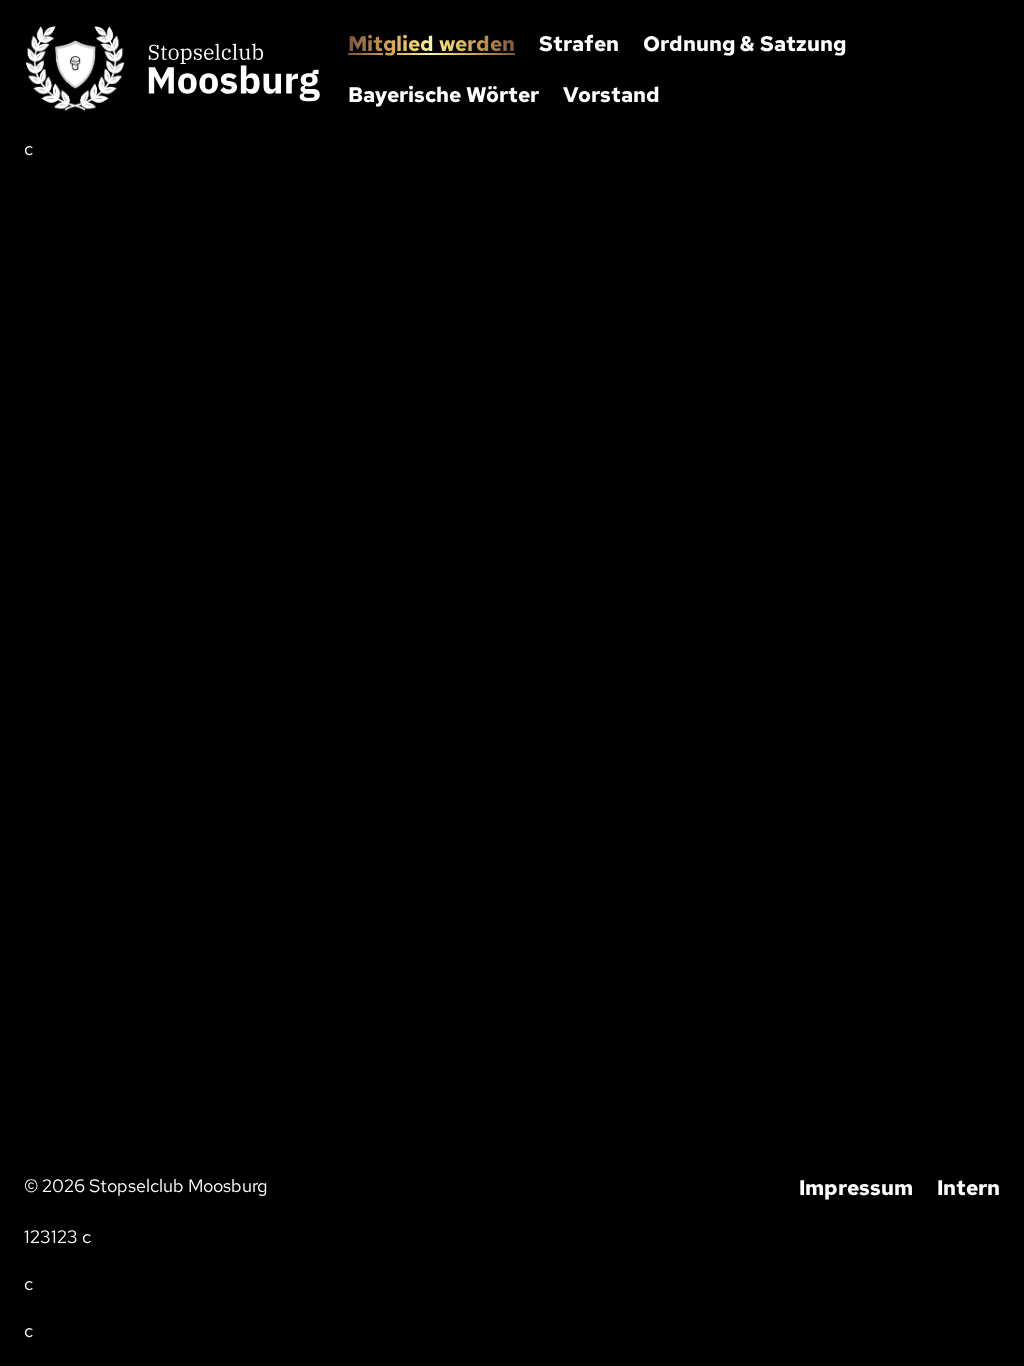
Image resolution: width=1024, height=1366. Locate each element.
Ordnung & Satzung (744, 43)
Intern (968, 1187)
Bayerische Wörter (443, 94)
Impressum (856, 1187)
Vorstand (611, 94)
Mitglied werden (431, 43)
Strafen (579, 43)
